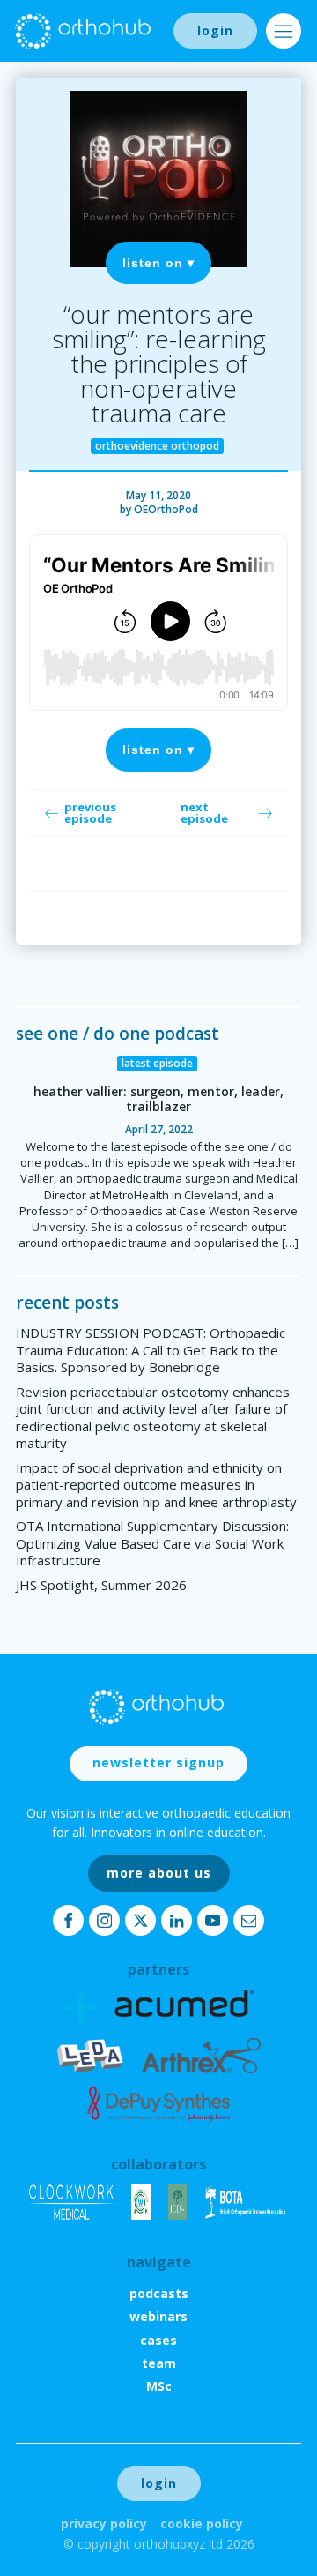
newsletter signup (158, 1762)
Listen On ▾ (158, 263)
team (159, 2363)
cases (158, 2340)
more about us (159, 1873)
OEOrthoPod (166, 509)
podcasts (159, 2293)
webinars (158, 2316)
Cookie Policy (202, 2524)
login (215, 30)
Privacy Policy (104, 2524)
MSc (159, 2386)
